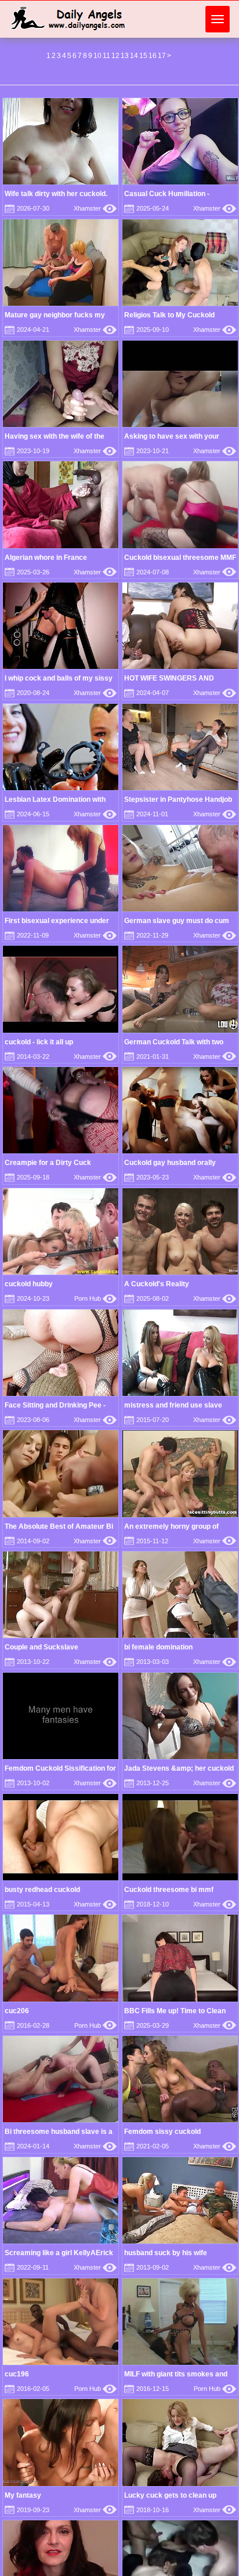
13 (125, 56)
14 (134, 56)
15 (143, 56)
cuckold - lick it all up (39, 1042)
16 (153, 56)
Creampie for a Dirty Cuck (48, 1163)
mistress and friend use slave (173, 1405)
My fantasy (23, 2495)
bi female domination (158, 1647)
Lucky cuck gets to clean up (170, 2495)
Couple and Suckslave (41, 1647)
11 (106, 56)
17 (162, 56)
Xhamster (95, 208)
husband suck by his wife (166, 2253)
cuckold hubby (29, 1284)
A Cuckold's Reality (157, 1284)
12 (115, 56)
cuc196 (17, 2374)
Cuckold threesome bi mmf (169, 1890)
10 (97, 56)
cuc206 (17, 2011)
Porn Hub (95, 1298)
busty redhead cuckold (42, 1890)
